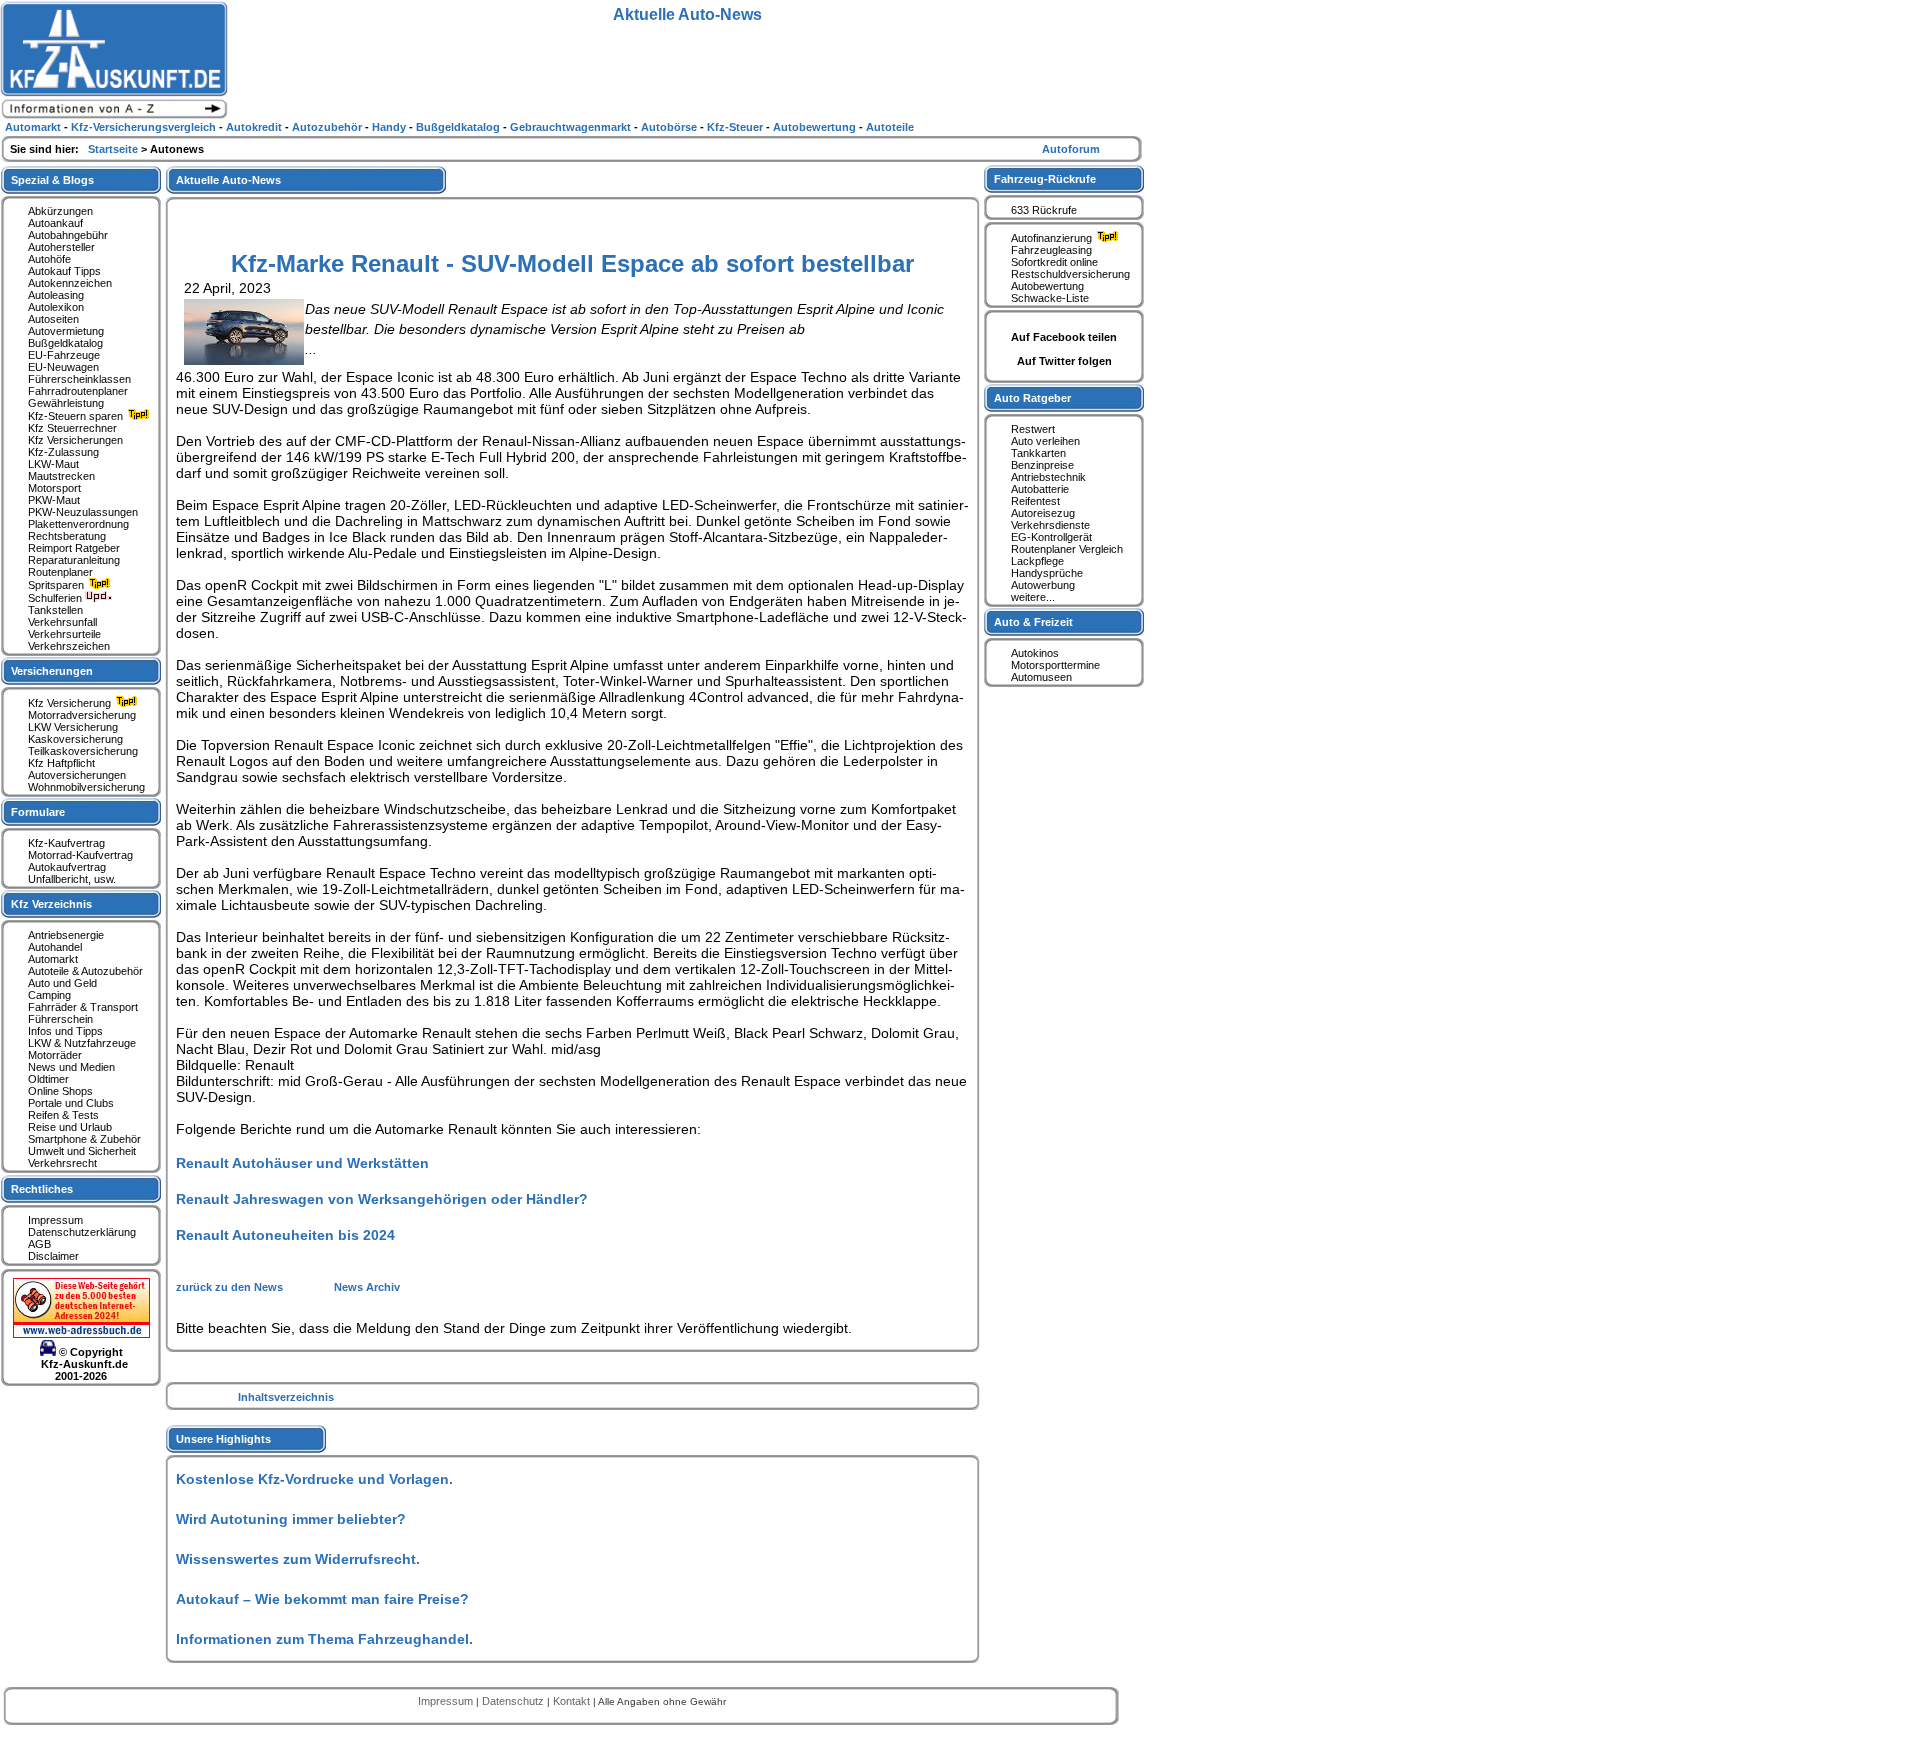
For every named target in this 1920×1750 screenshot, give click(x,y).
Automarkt (53, 959)
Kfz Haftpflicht (61, 763)
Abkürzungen (60, 211)
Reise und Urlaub (70, 1127)
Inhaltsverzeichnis (286, 1397)
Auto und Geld (62, 983)
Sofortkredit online (1054, 262)
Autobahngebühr (68, 235)
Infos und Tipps (65, 1031)
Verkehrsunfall (62, 622)
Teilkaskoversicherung (83, 751)
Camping (49, 995)
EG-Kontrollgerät (1051, 537)
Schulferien (56, 598)
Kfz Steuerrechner (72, 428)
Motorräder (55, 1055)
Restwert (1033, 429)
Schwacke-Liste (1050, 298)
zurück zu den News (231, 1287)
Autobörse (670, 127)
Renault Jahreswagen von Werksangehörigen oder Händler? (382, 1199)
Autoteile (890, 127)
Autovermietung (66, 331)
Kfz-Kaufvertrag (66, 843)
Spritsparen (57, 585)
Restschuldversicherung (1070, 274)
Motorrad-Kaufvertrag (80, 855)
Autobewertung (1047, 286)
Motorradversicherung (82, 715)
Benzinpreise (1042, 465)
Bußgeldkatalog (65, 343)
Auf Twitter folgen (1064, 361)
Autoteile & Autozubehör (85, 971)
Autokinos (1035, 653)
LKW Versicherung (73, 727)
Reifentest (1035, 501)
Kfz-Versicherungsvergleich (145, 127)
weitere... (1033, 597)
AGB (39, 1244)
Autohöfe (49, 259)
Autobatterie (1040, 489)
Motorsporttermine (1055, 665)
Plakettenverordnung (78, 524)
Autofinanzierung (1053, 238)
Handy (390, 127)
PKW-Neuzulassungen (83, 512)
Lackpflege (1037, 561)
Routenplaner (60, 572)
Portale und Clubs (71, 1103)
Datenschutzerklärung (82, 1232)
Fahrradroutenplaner (78, 391)
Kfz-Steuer (736, 127)
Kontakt (573, 1701)
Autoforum (1071, 149)
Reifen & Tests (63, 1115)
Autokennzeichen (70, 283)
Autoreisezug (1043, 513)
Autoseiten (53, 319)
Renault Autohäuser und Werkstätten (302, 1163)
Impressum (55, 1220)
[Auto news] (114, 116)
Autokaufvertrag (67, 867)
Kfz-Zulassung (63, 452)
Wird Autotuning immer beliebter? (291, 1519)
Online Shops (60, 1091)
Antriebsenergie (66, 935)
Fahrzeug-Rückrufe (1045, 179)
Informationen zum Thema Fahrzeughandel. (324, 1639)
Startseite (114, 149)
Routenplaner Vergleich (1067, 549)
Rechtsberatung (67, 536)
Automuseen (1041, 677)
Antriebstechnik (1048, 477)
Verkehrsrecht (62, 1163)
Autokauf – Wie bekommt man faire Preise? (322, 1599)
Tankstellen (55, 610)
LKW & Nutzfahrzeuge (82, 1043)
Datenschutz (514, 1701)
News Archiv (367, 1287)
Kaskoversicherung (75, 739)
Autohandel (55, 947)
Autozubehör (328, 127)
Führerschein (60, 1019)
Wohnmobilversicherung (86, 787)
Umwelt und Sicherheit (82, 1151)
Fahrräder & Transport (83, 1007)
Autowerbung (1043, 585)
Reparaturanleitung (74, 560)
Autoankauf (55, 223)
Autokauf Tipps (64, 271)
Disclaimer (53, 1256)
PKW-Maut (54, 500)
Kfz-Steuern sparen (77, 416)
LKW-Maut (53, 464)
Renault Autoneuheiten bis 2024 (285, 1235)
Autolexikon (56, 307)
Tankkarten (1038, 453)
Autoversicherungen (77, 775)
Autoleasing (56, 295)
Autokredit (255, 127)
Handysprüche (1047, 573)
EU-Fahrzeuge (64, 355)
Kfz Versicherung (71, 703)
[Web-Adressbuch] (81, 1334)
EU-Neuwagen (63, 367)
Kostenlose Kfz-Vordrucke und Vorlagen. (314, 1479)
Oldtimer (48, 1079)
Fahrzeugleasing (1051, 250)
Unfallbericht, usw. (72, 879)
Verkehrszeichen (69, 646)
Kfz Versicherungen (75, 440)
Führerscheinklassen (79, 379)
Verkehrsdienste (1050, 525)
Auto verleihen (1045, 441)
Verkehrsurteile (64, 634)
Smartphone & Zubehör (84, 1139)
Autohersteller (61, 247)
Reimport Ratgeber (74, 548)
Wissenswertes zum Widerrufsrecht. (298, 1559)
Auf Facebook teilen (1064, 337)
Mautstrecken (61, 476)
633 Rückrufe (1044, 210)
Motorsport (54, 488)
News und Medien (71, 1067)
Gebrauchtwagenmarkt (572, 127)
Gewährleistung (66, 403)
